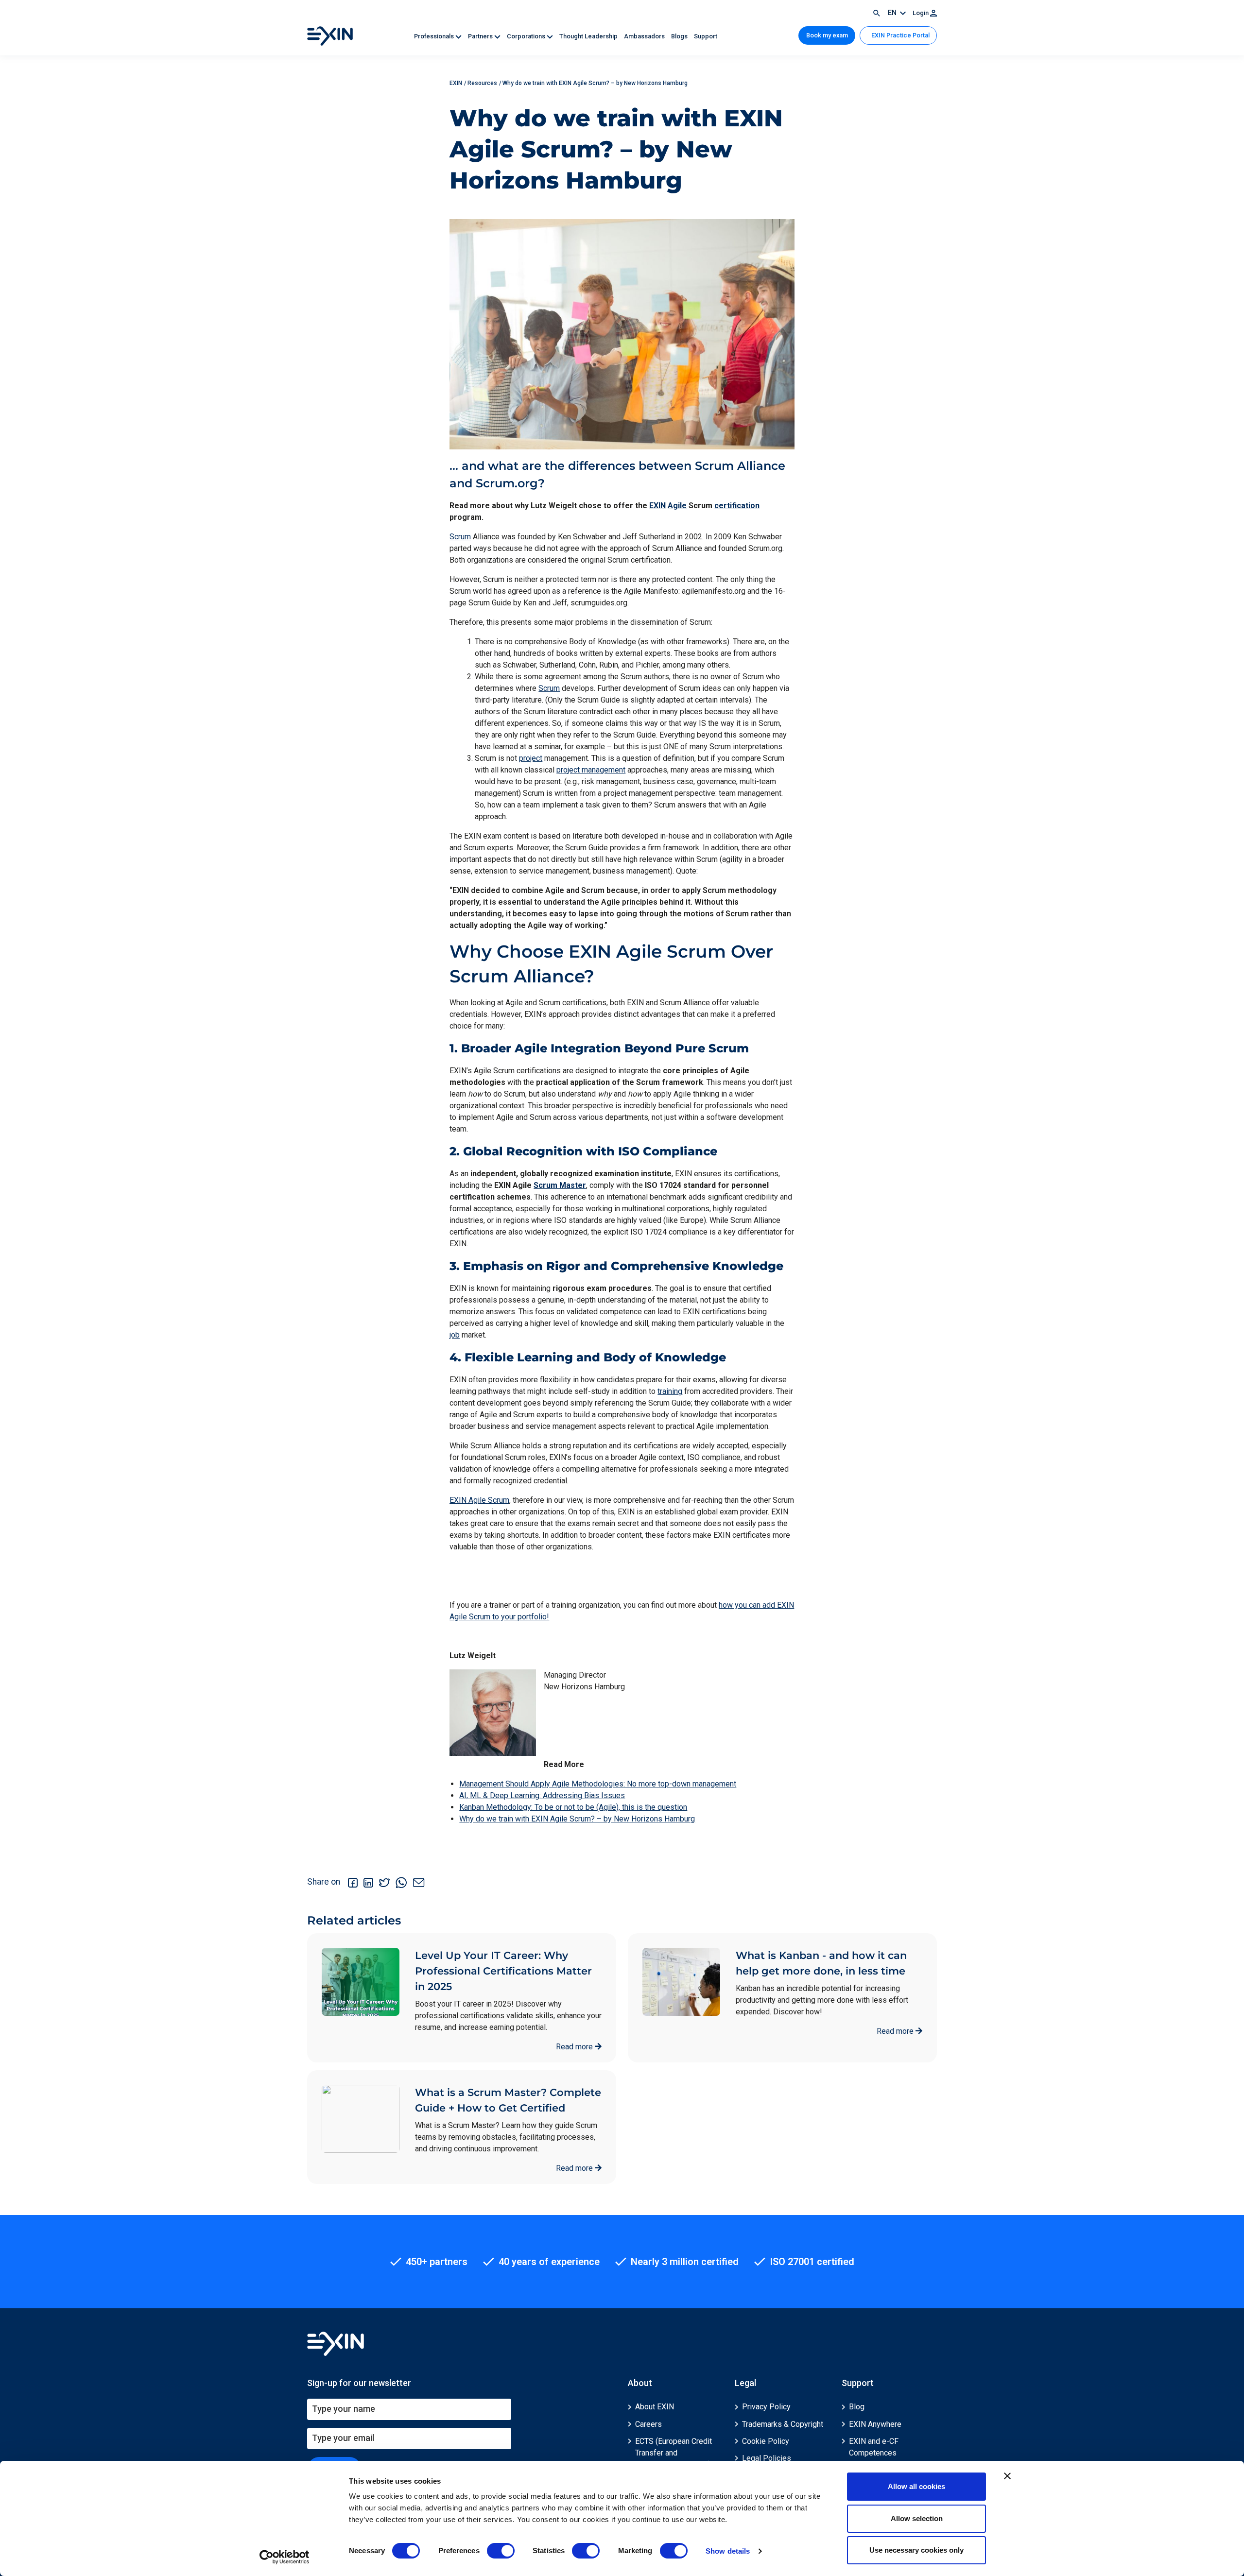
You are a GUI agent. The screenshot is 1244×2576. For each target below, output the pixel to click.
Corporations (527, 36)
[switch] (501, 2551)
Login (921, 13)
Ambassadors (645, 36)
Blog (857, 2407)
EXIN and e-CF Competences (874, 2447)
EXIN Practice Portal (900, 35)
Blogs (680, 36)
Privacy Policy (766, 2407)
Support (706, 36)
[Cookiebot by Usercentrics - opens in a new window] (285, 2557)
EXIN (657, 506)
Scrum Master (560, 1185)
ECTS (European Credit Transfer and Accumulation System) (674, 2453)
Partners (481, 36)
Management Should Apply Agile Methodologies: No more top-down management (598, 1784)
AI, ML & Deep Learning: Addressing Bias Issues (542, 1795)
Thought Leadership (589, 36)
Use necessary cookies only (916, 2550)
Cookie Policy (766, 2441)
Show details (728, 2551)
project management (591, 770)
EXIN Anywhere (875, 2424)
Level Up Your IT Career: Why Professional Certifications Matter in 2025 (503, 1971)
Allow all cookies (916, 2486)
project (531, 758)
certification (737, 506)
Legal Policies (767, 2458)
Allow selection (917, 2518)
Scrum (460, 537)
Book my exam (827, 35)
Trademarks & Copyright (783, 2424)
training (670, 1391)
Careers (648, 2424)
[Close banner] (1007, 2476)
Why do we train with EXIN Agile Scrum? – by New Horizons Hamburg (577, 1819)
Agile (677, 506)
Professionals (435, 36)
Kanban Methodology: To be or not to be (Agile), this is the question (573, 1807)
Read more (575, 2047)
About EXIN (655, 2407)
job (455, 1335)
